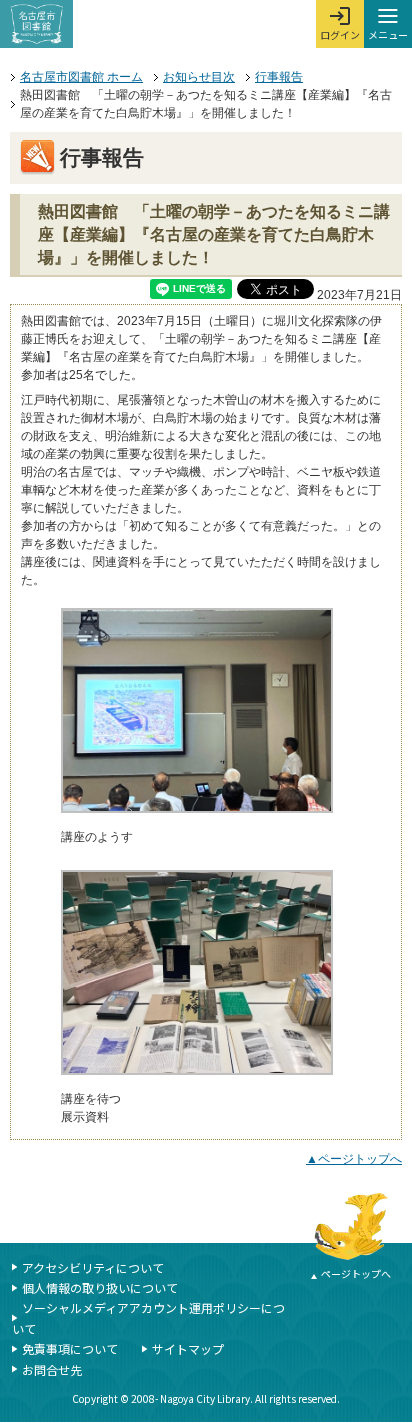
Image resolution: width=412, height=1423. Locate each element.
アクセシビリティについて (93, 1267)
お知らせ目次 (199, 77)
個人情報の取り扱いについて (100, 1287)
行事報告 (279, 77)
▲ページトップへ (354, 1159)
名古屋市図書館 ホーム (81, 77)
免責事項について (70, 1348)
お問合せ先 (52, 1369)
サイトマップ (188, 1348)
